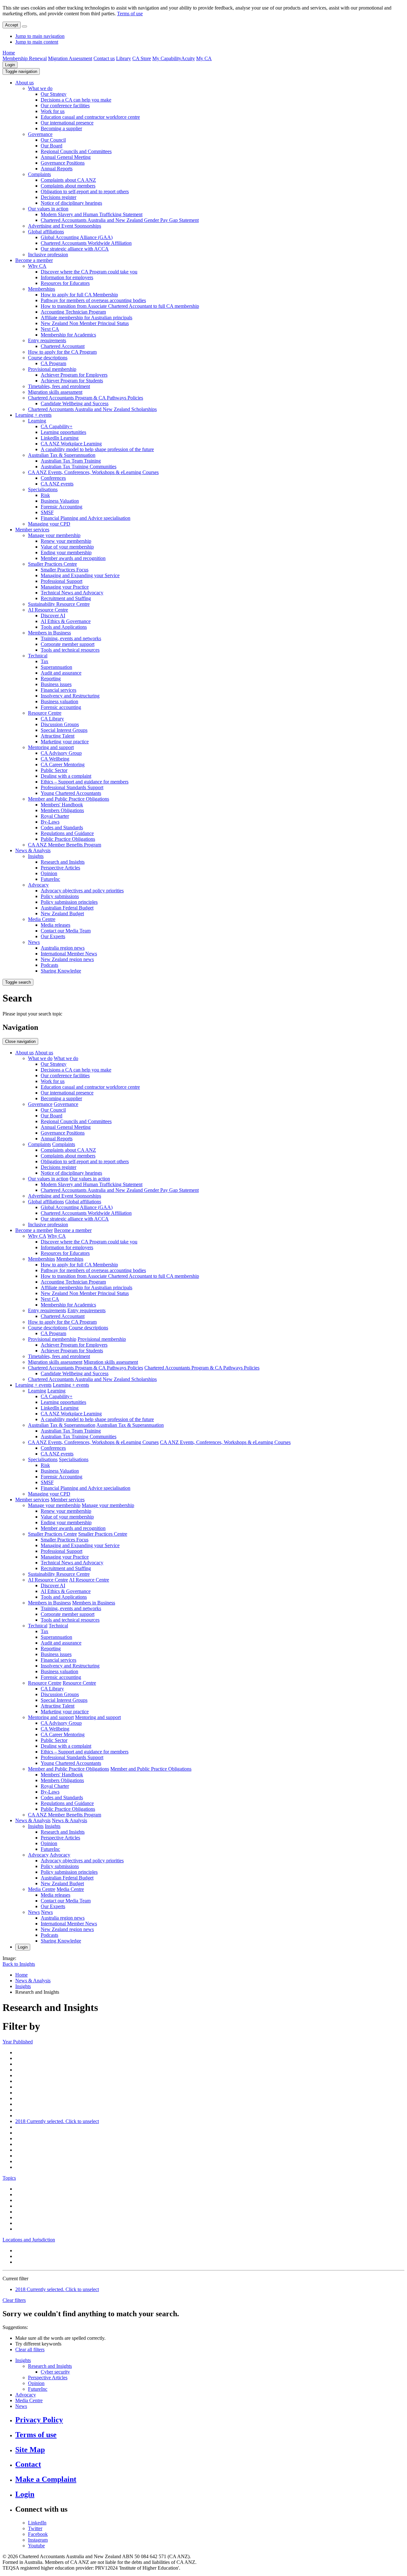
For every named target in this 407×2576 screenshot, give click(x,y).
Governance (40, 134)
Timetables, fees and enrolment (59, 386)
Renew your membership (66, 541)
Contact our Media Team (66, 931)
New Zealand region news (67, 959)
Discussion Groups (60, 724)
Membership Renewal (25, 58)
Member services (32, 530)
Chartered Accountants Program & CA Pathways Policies (86, 398)
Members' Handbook (62, 805)
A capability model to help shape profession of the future (97, 449)
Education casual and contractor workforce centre (90, 117)
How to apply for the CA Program (62, 352)
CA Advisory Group (61, 753)
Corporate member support (68, 644)
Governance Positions (63, 163)
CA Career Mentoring (63, 764)
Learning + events (33, 415)
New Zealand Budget (62, 913)
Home (9, 53)
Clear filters (14, 2300)
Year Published (18, 2042)
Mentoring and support (51, 747)
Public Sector (54, 770)
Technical (38, 656)
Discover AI (53, 616)
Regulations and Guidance (67, 833)
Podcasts (49, 965)
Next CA (50, 329)
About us (24, 83)
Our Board (52, 146)
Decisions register (59, 197)
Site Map (30, 2450)
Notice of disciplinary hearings (71, 203)
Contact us (104, 58)
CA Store (142, 58)
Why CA (37, 266)
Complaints (39, 174)
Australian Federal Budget (67, 908)
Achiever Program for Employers (74, 375)
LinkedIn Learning (60, 438)
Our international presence (67, 123)
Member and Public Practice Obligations (69, 799)
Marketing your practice (65, 742)
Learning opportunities (63, 432)
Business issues (56, 684)
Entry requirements (47, 340)
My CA (204, 58)
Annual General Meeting (66, 157)
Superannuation (56, 667)
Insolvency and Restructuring (70, 696)
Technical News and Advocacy (72, 593)
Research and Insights (63, 862)
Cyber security (55, 2372)
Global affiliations (46, 232)
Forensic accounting (61, 707)
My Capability (167, 58)
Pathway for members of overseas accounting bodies (93, 300)
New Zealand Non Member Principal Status (85, 323)
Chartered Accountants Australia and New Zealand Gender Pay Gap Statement (120, 220)
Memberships (41, 289)
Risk (45, 495)
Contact (28, 2464)
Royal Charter (55, 816)
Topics (9, 2178)
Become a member (34, 260)
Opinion (49, 873)
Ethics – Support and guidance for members (85, 782)
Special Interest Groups (64, 730)
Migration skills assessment (55, 392)
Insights (36, 856)
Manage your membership (54, 535)
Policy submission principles (69, 902)
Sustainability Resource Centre (59, 604)
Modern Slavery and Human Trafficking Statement (92, 214)
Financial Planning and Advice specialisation (86, 518)
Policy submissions (60, 896)
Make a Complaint (46, 2479)
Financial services (59, 690)
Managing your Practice (65, 587)
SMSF (47, 512)
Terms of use (130, 14)
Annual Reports (57, 169)
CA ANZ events (57, 484)
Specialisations (43, 489)
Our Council (53, 140)
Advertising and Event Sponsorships (65, 226)
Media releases (55, 925)
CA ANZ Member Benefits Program (65, 845)
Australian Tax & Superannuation (62, 455)
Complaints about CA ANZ (68, 180)
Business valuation (59, 701)
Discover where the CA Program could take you (89, 272)
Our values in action (48, 209)
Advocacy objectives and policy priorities (82, 891)
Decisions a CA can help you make (76, 100)
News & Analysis (33, 850)
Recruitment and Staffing (66, 598)
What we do (40, 88)
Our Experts (53, 936)
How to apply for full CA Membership (79, 295)
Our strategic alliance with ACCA (75, 249)
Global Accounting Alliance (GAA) (77, 237)
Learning (37, 421)
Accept (12, 25)
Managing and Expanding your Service (80, 575)
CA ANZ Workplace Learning (71, 444)
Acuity (188, 58)
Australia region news (63, 948)
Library (124, 58)
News (34, 942)
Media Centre (42, 919)
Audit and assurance (61, 673)
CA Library (52, 719)
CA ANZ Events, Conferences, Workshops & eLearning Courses (93, 472)
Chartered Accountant (63, 346)
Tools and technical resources (70, 650)
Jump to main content (37, 42)
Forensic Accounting (62, 507)
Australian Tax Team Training (71, 461)
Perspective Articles (60, 868)
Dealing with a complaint (66, 776)
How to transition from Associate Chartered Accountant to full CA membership (120, 306)
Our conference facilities (65, 106)
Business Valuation (60, 501)
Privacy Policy (39, 2420)
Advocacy (38, 885)
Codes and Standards (62, 828)
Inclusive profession (48, 255)
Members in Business (49, 633)
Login (10, 65)
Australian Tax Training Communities (79, 467)
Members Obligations (62, 810)
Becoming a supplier (61, 128)
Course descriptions (48, 358)
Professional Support (62, 581)
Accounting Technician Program (73, 312)
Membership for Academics (68, 335)
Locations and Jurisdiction (29, 2240)
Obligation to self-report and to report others (85, 191)
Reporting (51, 679)
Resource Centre (45, 713)
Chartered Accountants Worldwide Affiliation (86, 243)
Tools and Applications (64, 627)
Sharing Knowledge (61, 971)
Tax (45, 661)
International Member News (69, 954)
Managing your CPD (49, 524)
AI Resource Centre (48, 610)
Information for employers (67, 277)
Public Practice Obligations (68, 839)
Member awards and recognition (73, 558)
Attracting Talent (58, 736)
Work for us (53, 111)
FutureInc (50, 879)
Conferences (53, 478)
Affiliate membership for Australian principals (86, 318)
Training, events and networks (71, 638)
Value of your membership (67, 547)
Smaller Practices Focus (65, 570)
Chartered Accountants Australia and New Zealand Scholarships (92, 409)
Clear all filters (30, 2350)
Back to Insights (19, 1964)
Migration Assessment (70, 58)
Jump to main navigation (40, 36)
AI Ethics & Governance (66, 621)
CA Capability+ (57, 426)
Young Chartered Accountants (71, 793)
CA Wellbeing (55, 759)
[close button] (24, 26)
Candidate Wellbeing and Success (75, 403)
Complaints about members (68, 186)
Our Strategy (54, 94)
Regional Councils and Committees (76, 151)
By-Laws (50, 822)
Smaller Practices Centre (52, 564)
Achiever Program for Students (72, 381)
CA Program (53, 363)
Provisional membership (52, 369)
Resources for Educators (65, 283)
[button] (21, 71)
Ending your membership (66, 552)
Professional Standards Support (72, 787)
